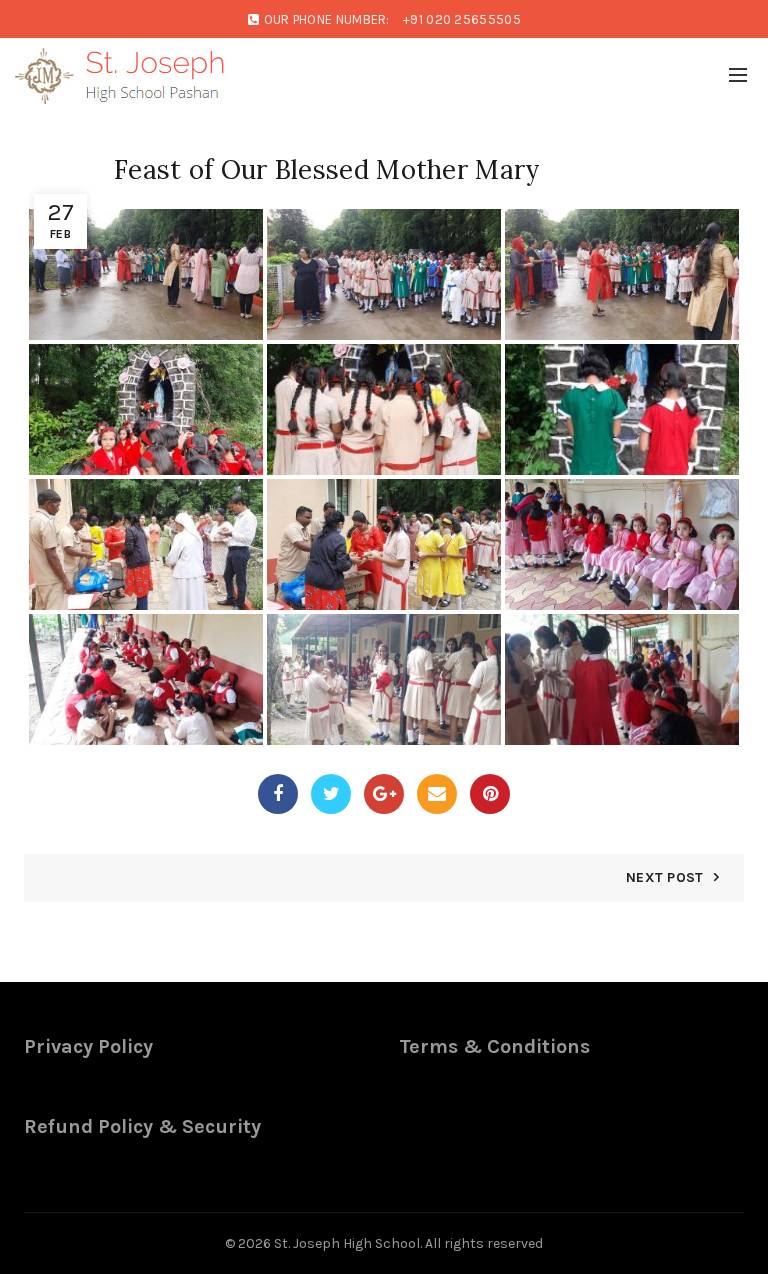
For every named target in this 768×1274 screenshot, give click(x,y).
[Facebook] (278, 794)
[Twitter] (331, 794)
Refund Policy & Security (142, 1126)
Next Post (665, 877)
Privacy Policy (88, 1046)
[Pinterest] (490, 794)
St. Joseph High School (347, 1243)
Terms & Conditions (494, 1046)
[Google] (384, 794)
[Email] (437, 794)
